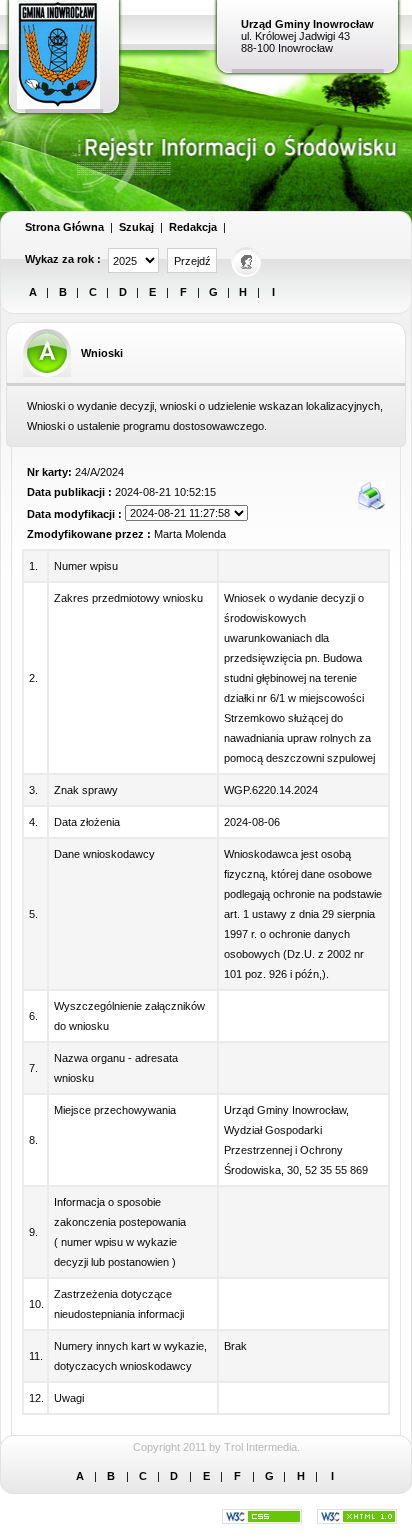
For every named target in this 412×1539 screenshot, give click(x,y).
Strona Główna (64, 227)
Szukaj (136, 227)
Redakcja (193, 227)
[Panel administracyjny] (247, 261)
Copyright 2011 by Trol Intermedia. (216, 1447)
